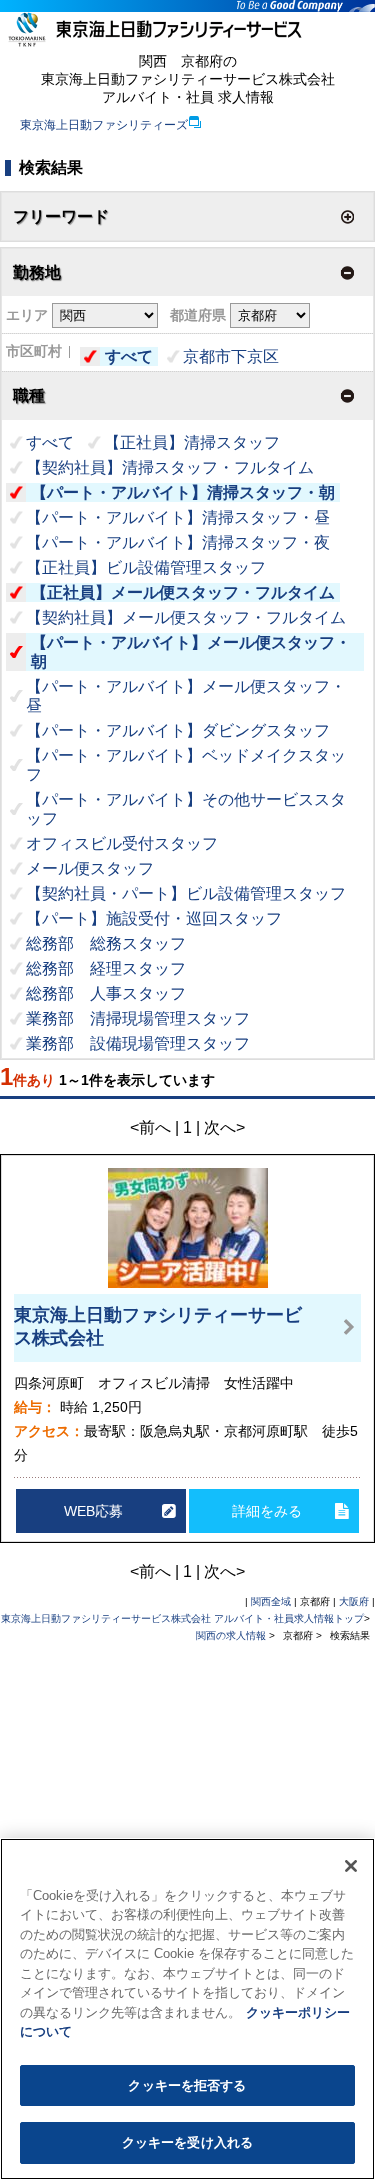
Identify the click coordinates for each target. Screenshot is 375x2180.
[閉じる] (351, 1866)
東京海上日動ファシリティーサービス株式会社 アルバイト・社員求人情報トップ (182, 1618)
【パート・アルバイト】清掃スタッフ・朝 (183, 492)
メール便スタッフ (90, 868)
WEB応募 (93, 1511)
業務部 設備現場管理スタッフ (138, 1043)
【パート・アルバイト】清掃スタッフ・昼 (178, 517)
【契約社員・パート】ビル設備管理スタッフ (186, 893)
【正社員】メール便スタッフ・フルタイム (183, 592)
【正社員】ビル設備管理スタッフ (146, 567)
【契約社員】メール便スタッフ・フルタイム (186, 617)
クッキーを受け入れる (187, 2142)
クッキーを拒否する (187, 2085)
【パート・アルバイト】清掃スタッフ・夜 (178, 542)
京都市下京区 (231, 356)
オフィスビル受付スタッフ (122, 843)
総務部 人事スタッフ (106, 993)
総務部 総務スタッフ (106, 943)
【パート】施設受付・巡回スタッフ (154, 918)
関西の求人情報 (232, 1635)
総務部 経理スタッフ (106, 968)
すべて (129, 356)
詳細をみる (267, 1511)
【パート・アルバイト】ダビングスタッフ (178, 730)
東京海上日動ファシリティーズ (104, 125)
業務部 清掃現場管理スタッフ (138, 1018)
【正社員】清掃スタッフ (192, 442)
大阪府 (354, 1601)
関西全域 (271, 1601)
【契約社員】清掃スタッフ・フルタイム (170, 467)
